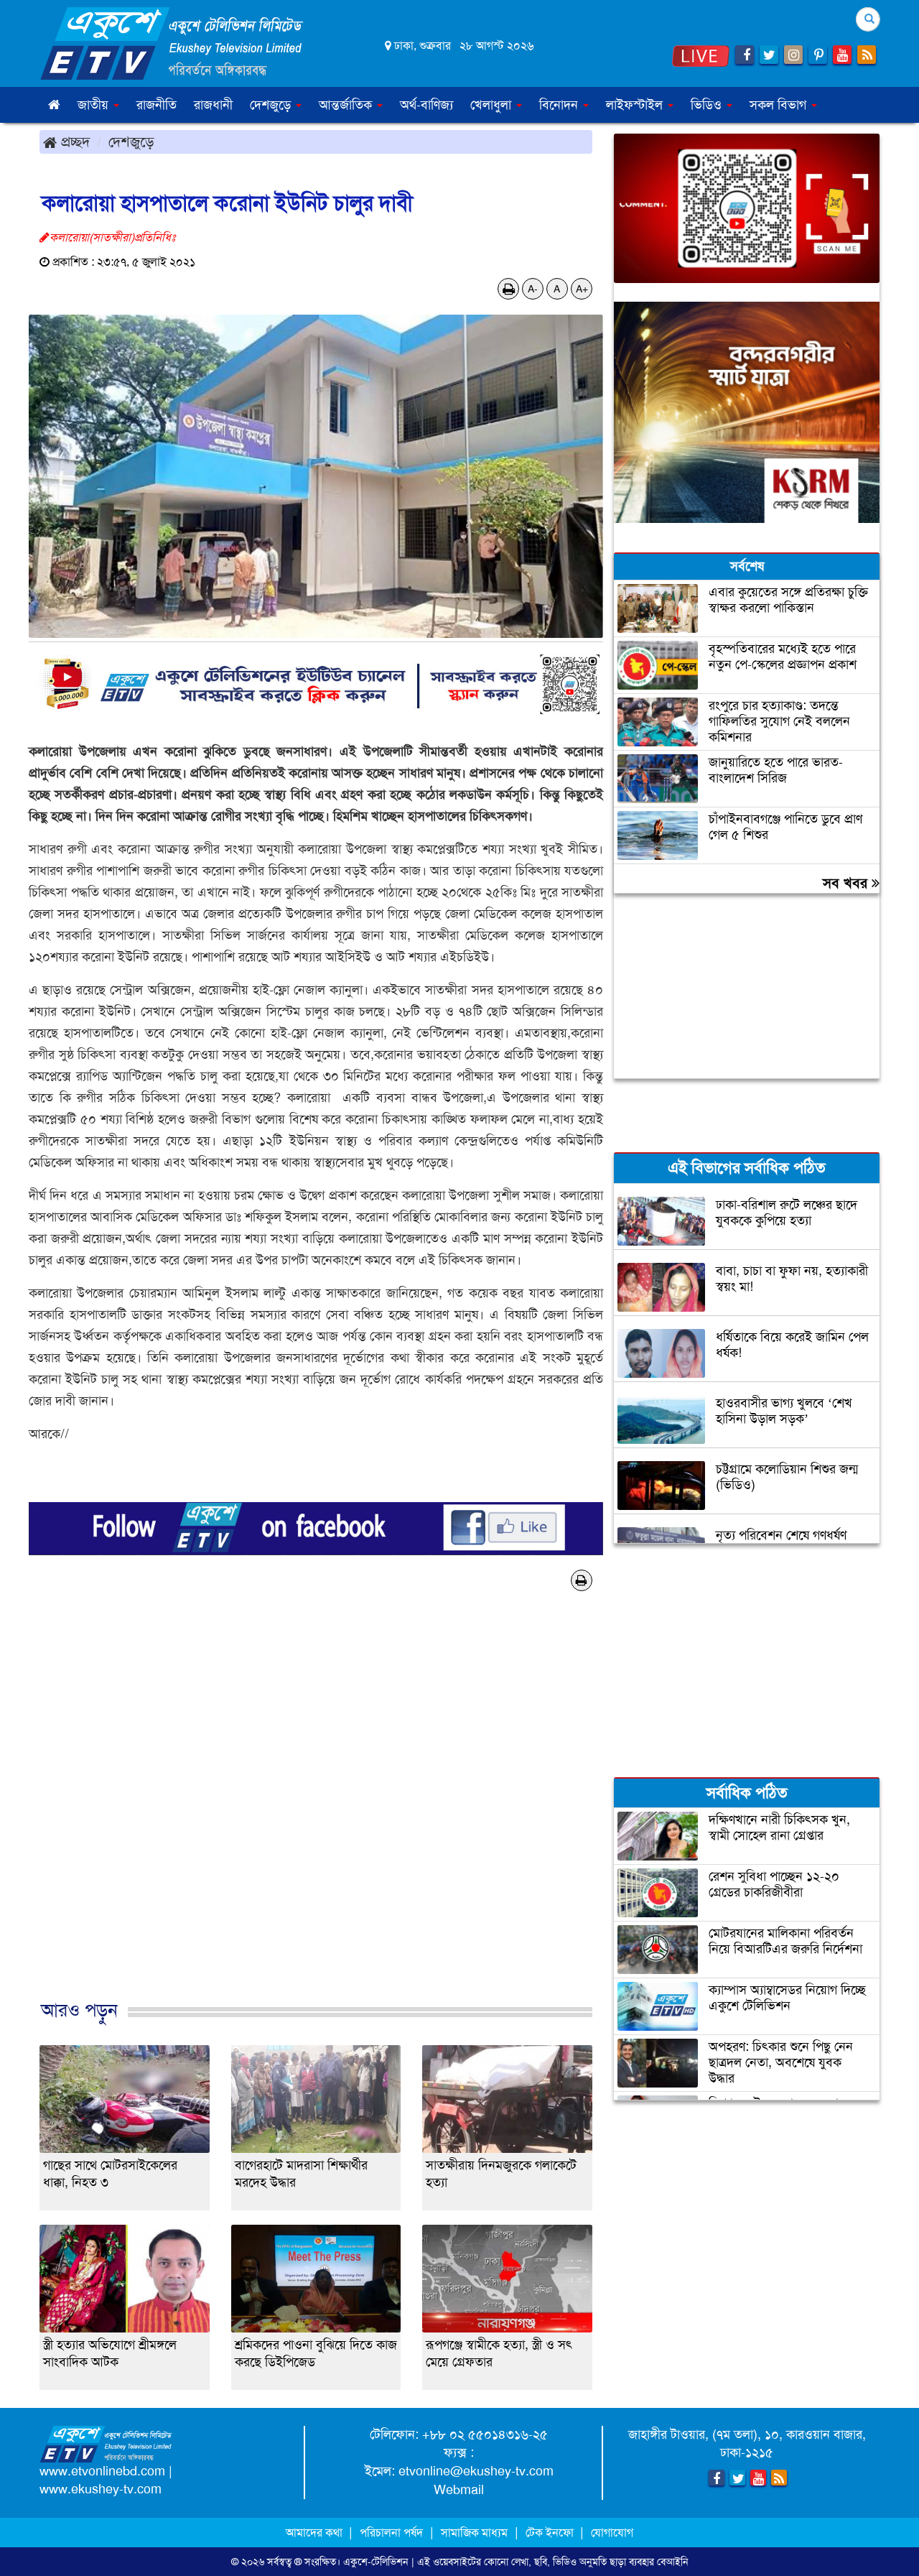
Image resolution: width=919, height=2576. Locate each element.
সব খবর (847, 883)
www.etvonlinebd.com (102, 2471)
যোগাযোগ (612, 2533)
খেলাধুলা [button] (493, 105)
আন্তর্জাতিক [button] (347, 105)
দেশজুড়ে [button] (272, 105)
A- (533, 289)
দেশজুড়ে (131, 142)
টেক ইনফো (551, 2533)
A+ (582, 289)
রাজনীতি (157, 105)
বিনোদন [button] (560, 105)
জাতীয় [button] (95, 105)
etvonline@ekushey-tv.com (476, 2471)
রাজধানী (213, 105)
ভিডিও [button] (708, 105)
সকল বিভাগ (780, 105)
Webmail (459, 2490)
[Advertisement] (316, 1820)
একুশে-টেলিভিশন (376, 2562)
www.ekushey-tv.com (101, 2489)
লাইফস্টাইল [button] (636, 105)
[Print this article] (509, 289)
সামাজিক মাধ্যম (474, 2533)
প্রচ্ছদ (73, 142)
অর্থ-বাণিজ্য (426, 105)
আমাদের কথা (316, 2533)
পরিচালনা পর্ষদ (391, 2533)
